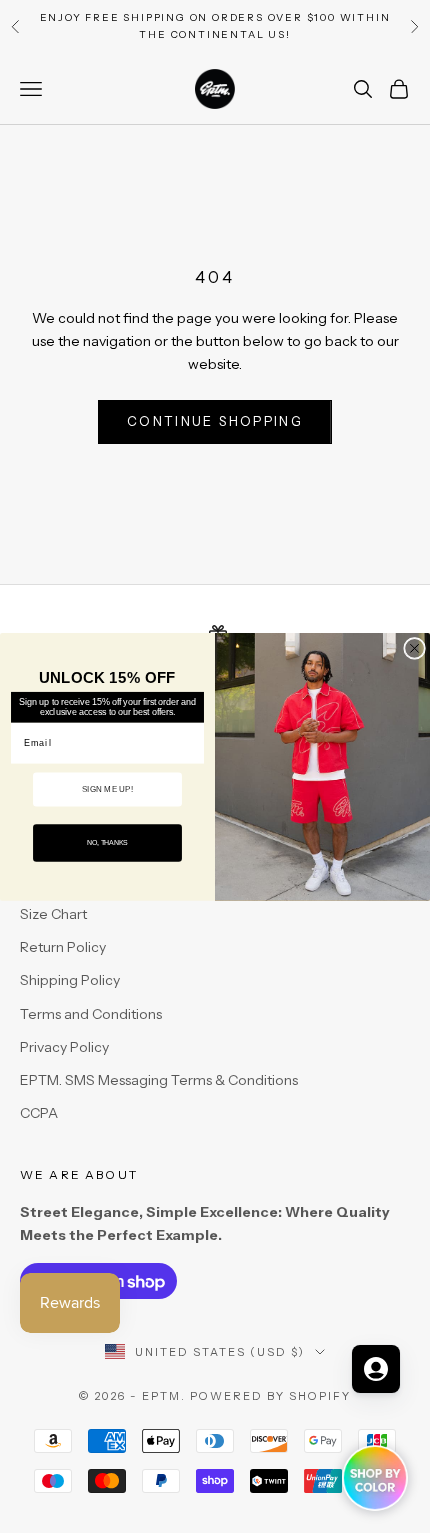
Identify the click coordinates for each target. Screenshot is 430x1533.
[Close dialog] (415, 648)
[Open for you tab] (376, 1369)
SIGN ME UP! (107, 788)
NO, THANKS (107, 843)
